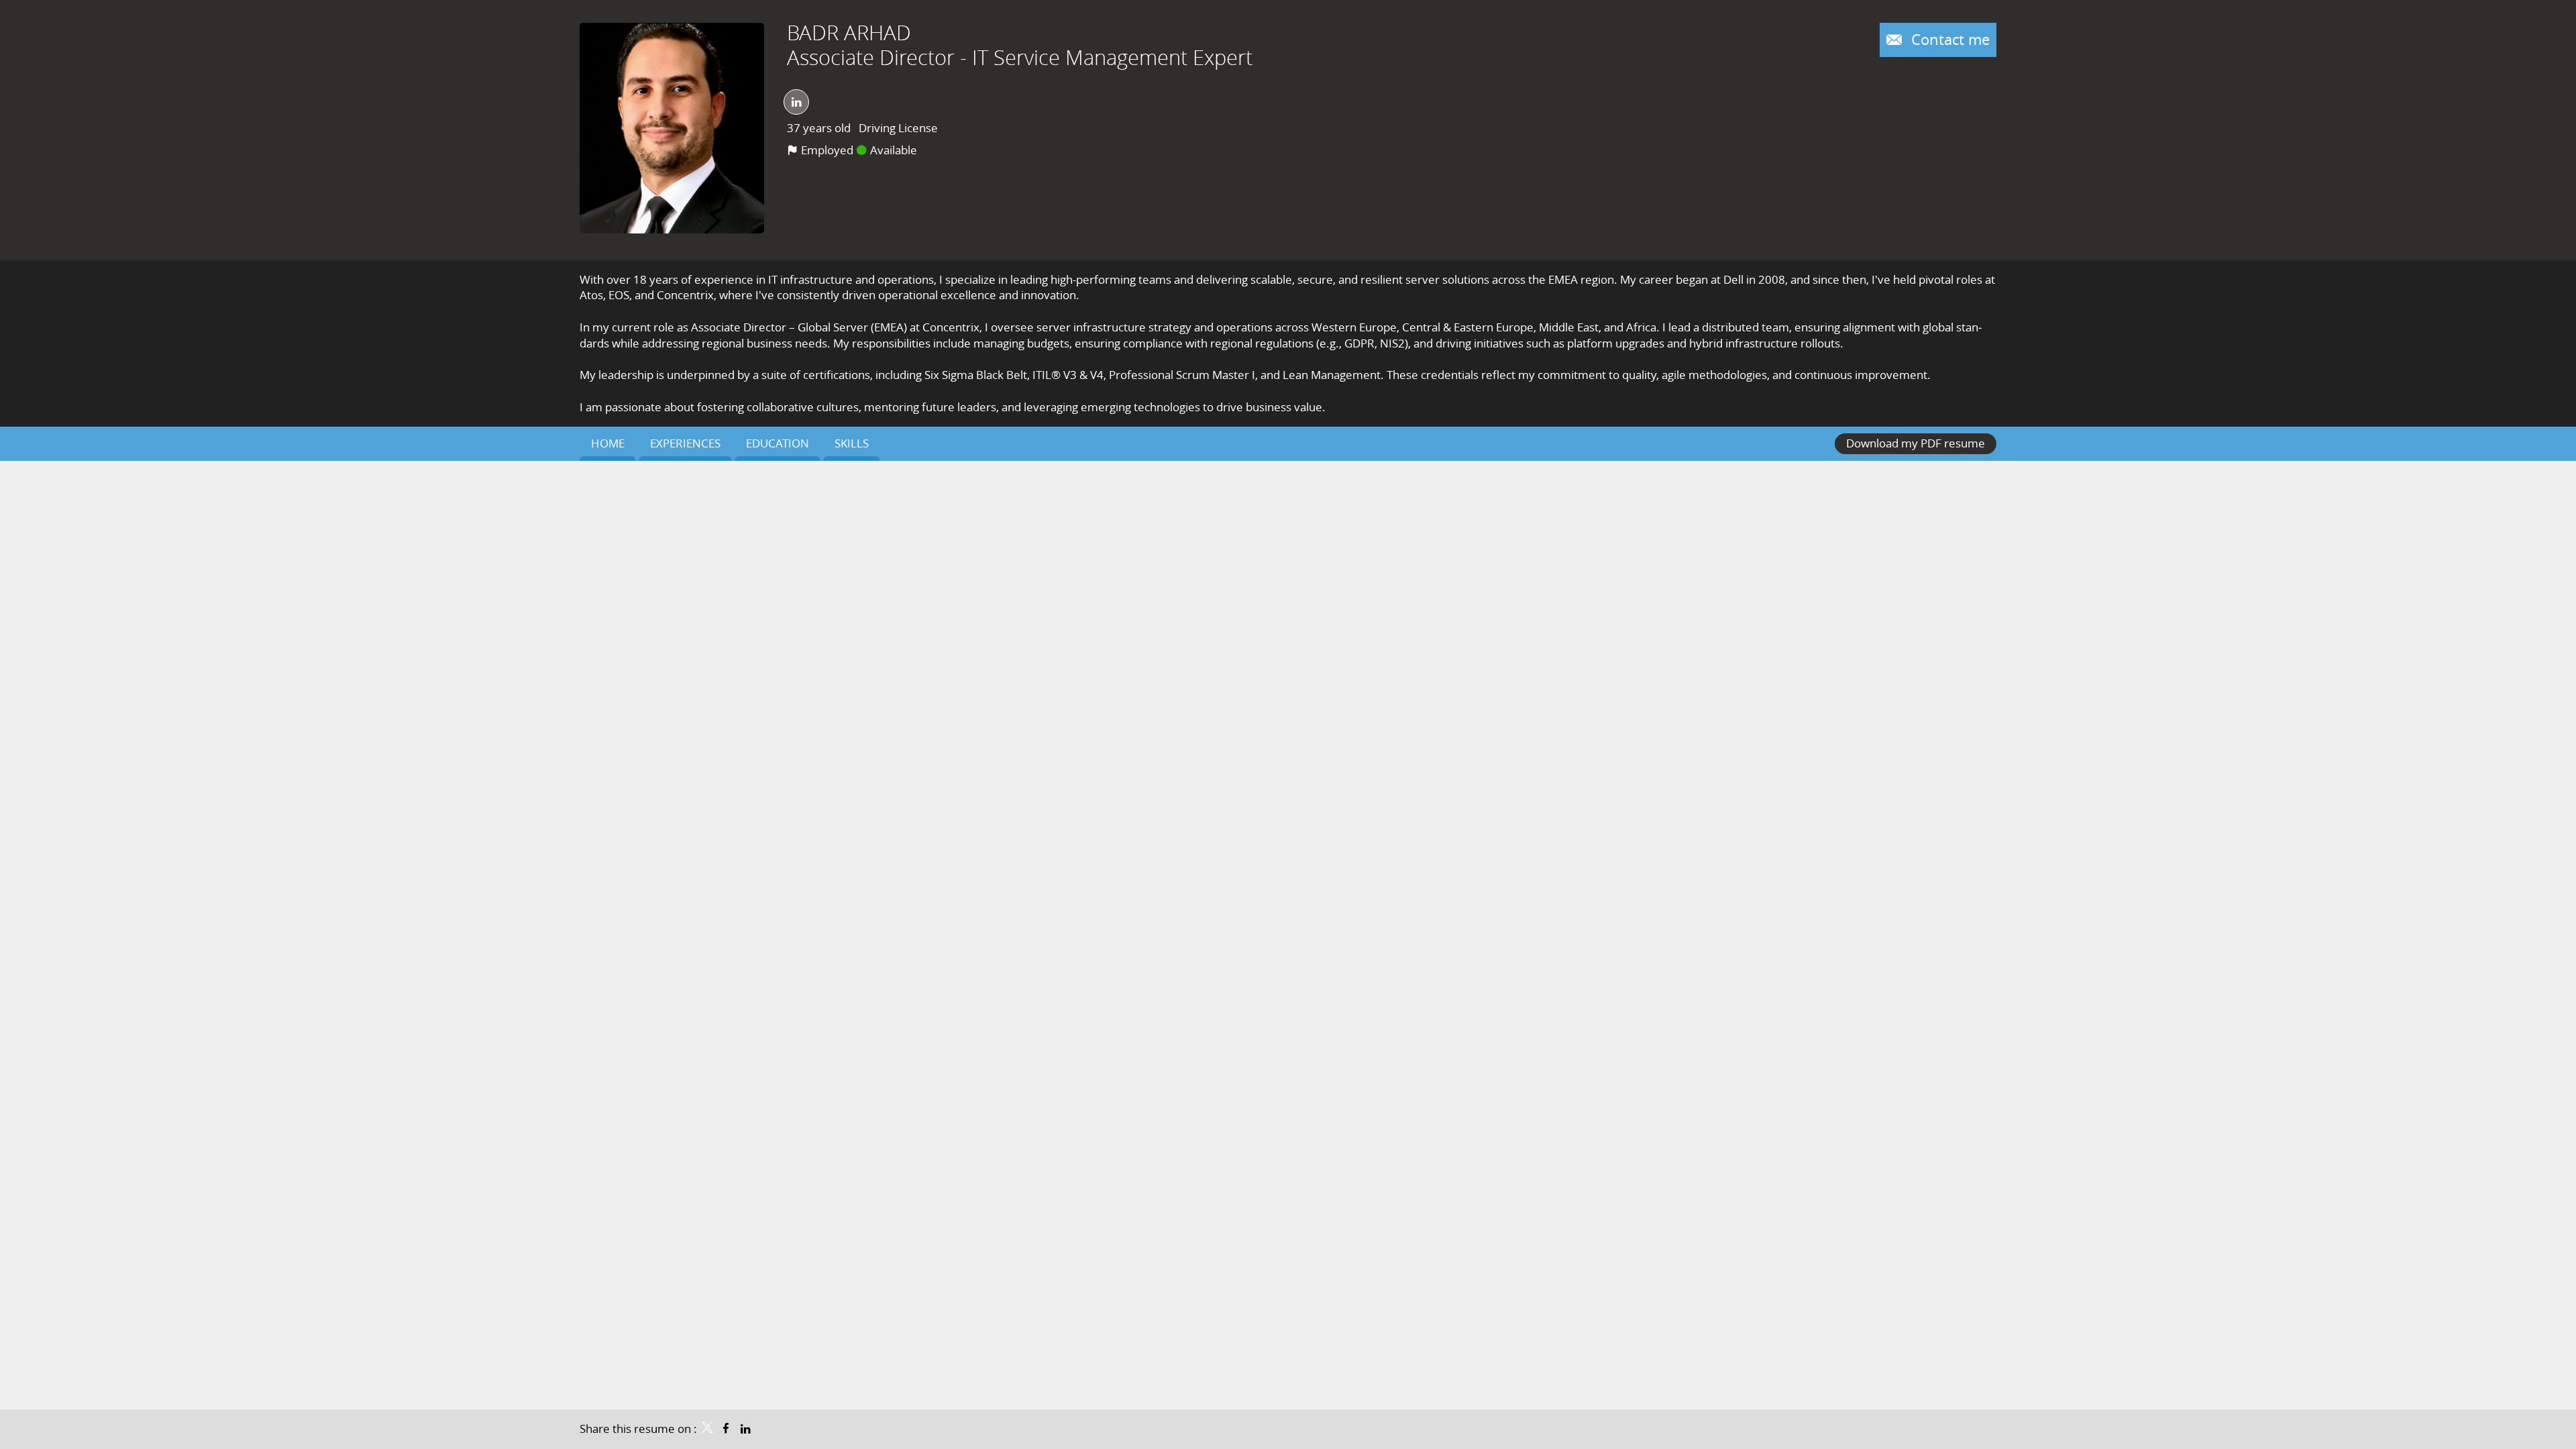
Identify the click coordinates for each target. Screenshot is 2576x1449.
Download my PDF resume (1916, 443)
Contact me (1948, 39)
